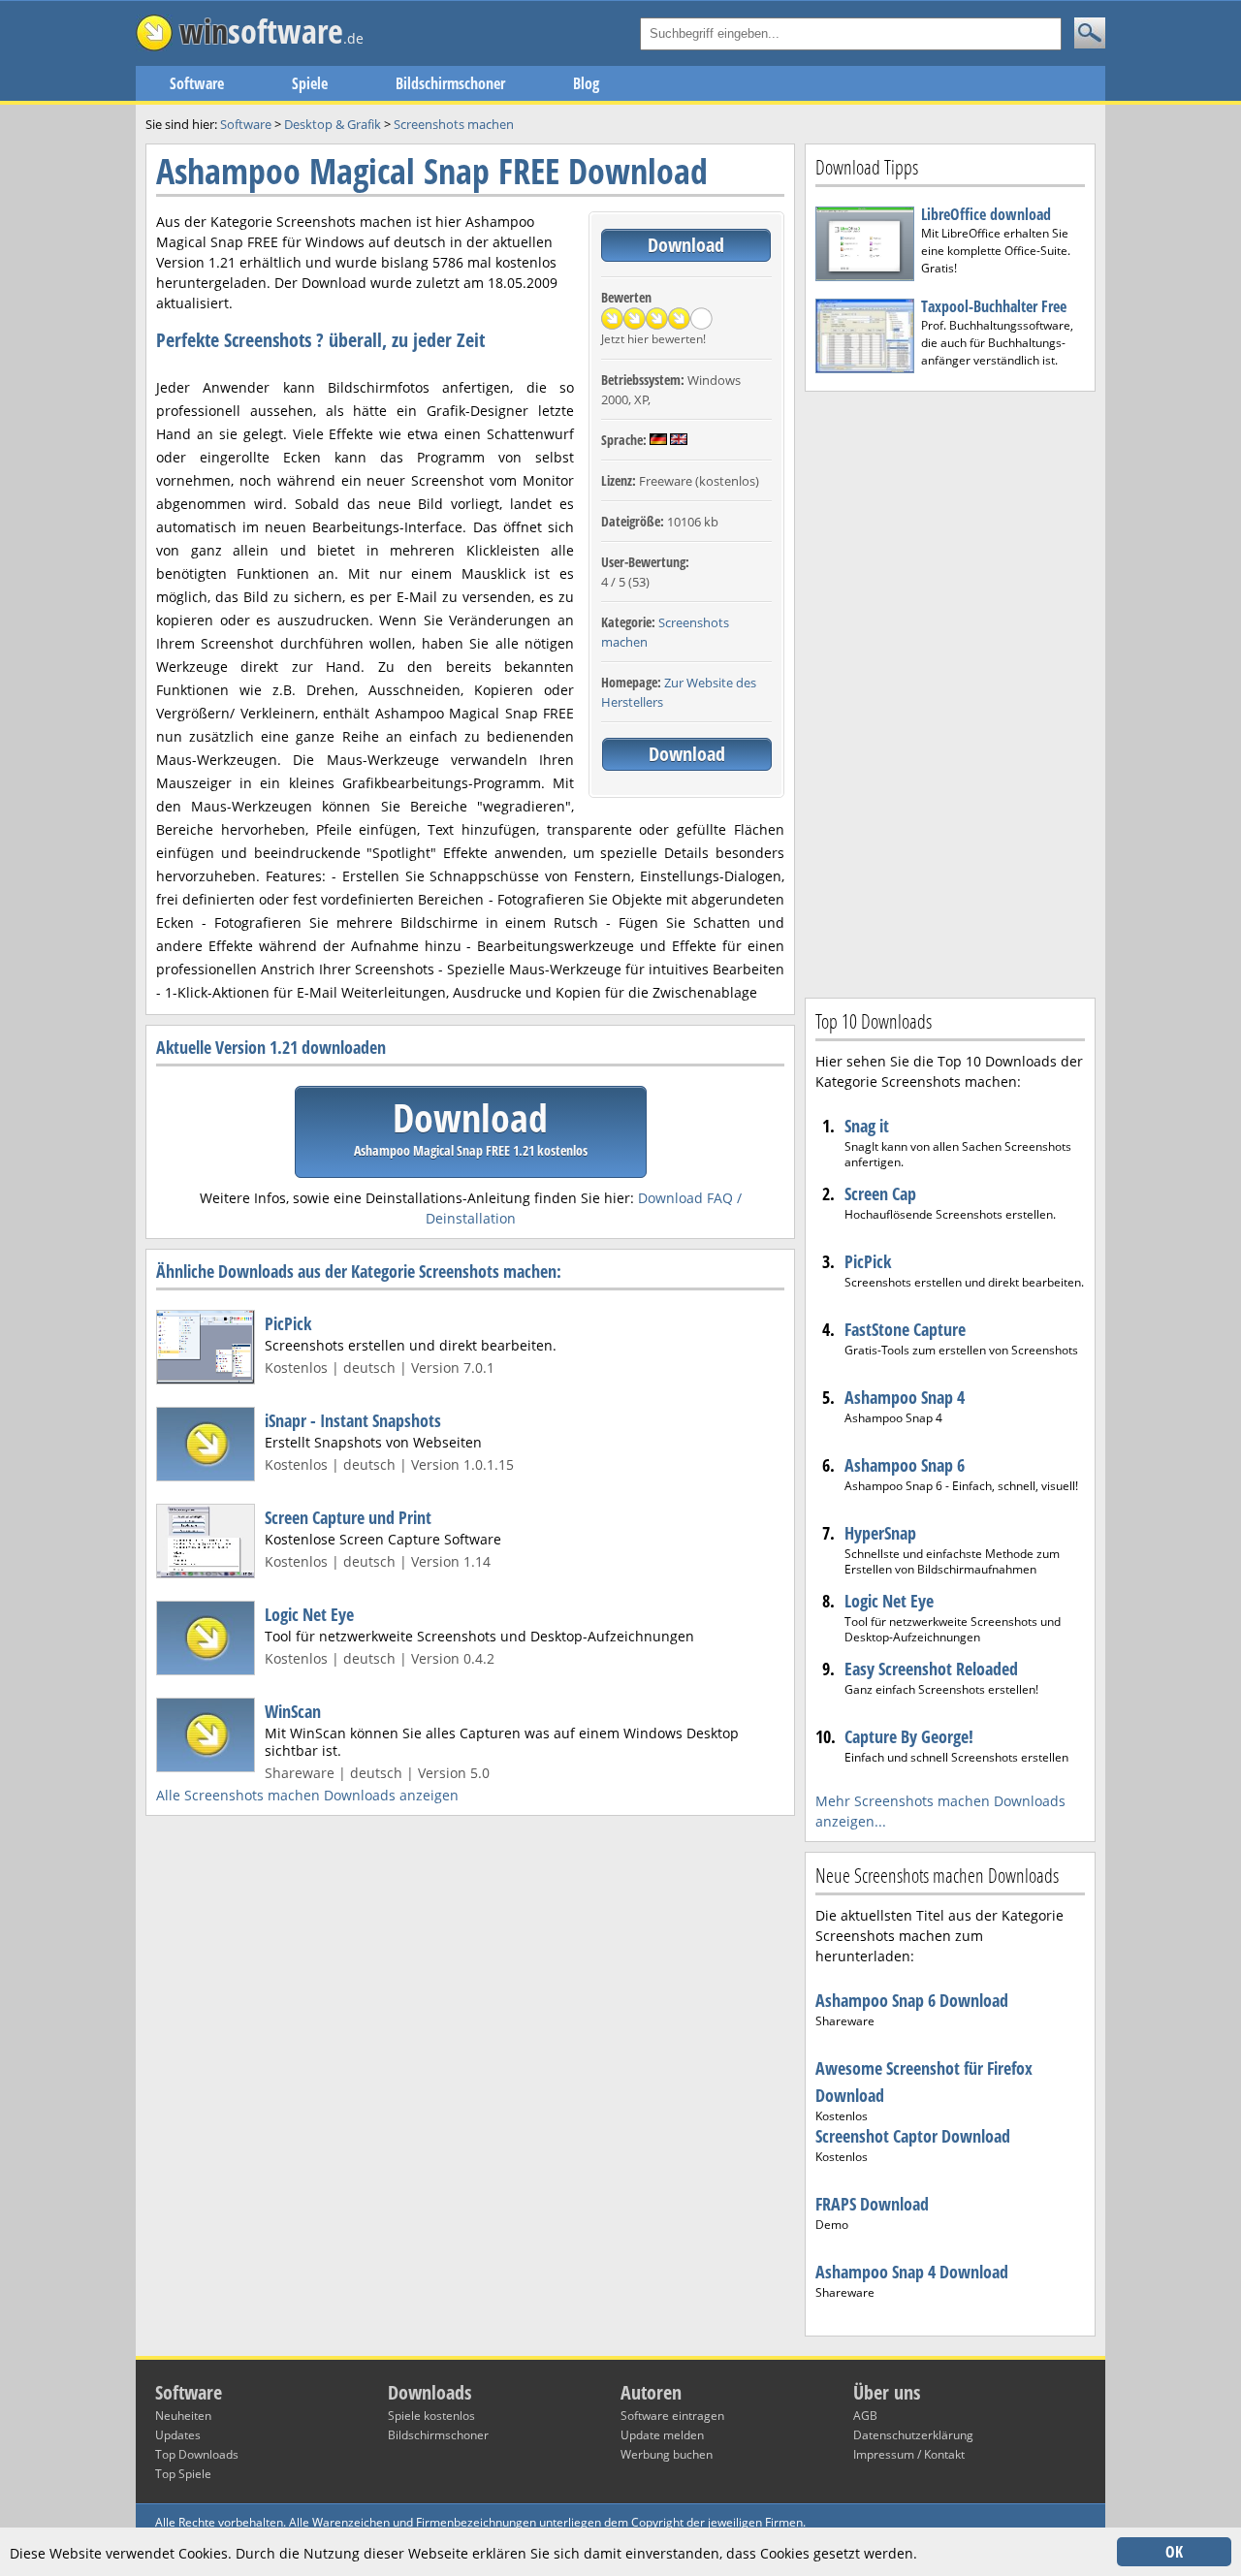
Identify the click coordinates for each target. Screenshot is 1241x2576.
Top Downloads (197, 2454)
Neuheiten (183, 2416)
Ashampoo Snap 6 (905, 1465)
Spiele (310, 83)
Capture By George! (909, 1736)
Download (686, 245)
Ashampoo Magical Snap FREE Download (432, 171)
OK (1174, 2552)
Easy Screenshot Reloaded (931, 1669)
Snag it (867, 1126)
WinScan (293, 1711)
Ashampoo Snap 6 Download (912, 2000)
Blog (586, 83)
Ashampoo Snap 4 (905, 1397)
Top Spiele (183, 2474)
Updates (178, 2435)
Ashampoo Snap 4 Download (912, 2272)
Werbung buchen (667, 2454)
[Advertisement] (950, 692)
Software (197, 83)
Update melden (662, 2435)
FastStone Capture (905, 1329)
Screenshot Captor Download (913, 2136)
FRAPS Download (872, 2204)
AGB (865, 2416)
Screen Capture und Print (348, 1517)
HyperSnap (880, 1533)
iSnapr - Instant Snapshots (353, 1420)
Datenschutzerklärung (913, 2435)
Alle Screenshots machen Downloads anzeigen (307, 1795)
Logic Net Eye (309, 1614)
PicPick (288, 1323)
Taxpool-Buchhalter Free (994, 306)
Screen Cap (880, 1193)
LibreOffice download (986, 214)
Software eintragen (672, 2416)
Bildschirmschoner (450, 83)
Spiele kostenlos (431, 2416)
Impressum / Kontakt (909, 2454)
